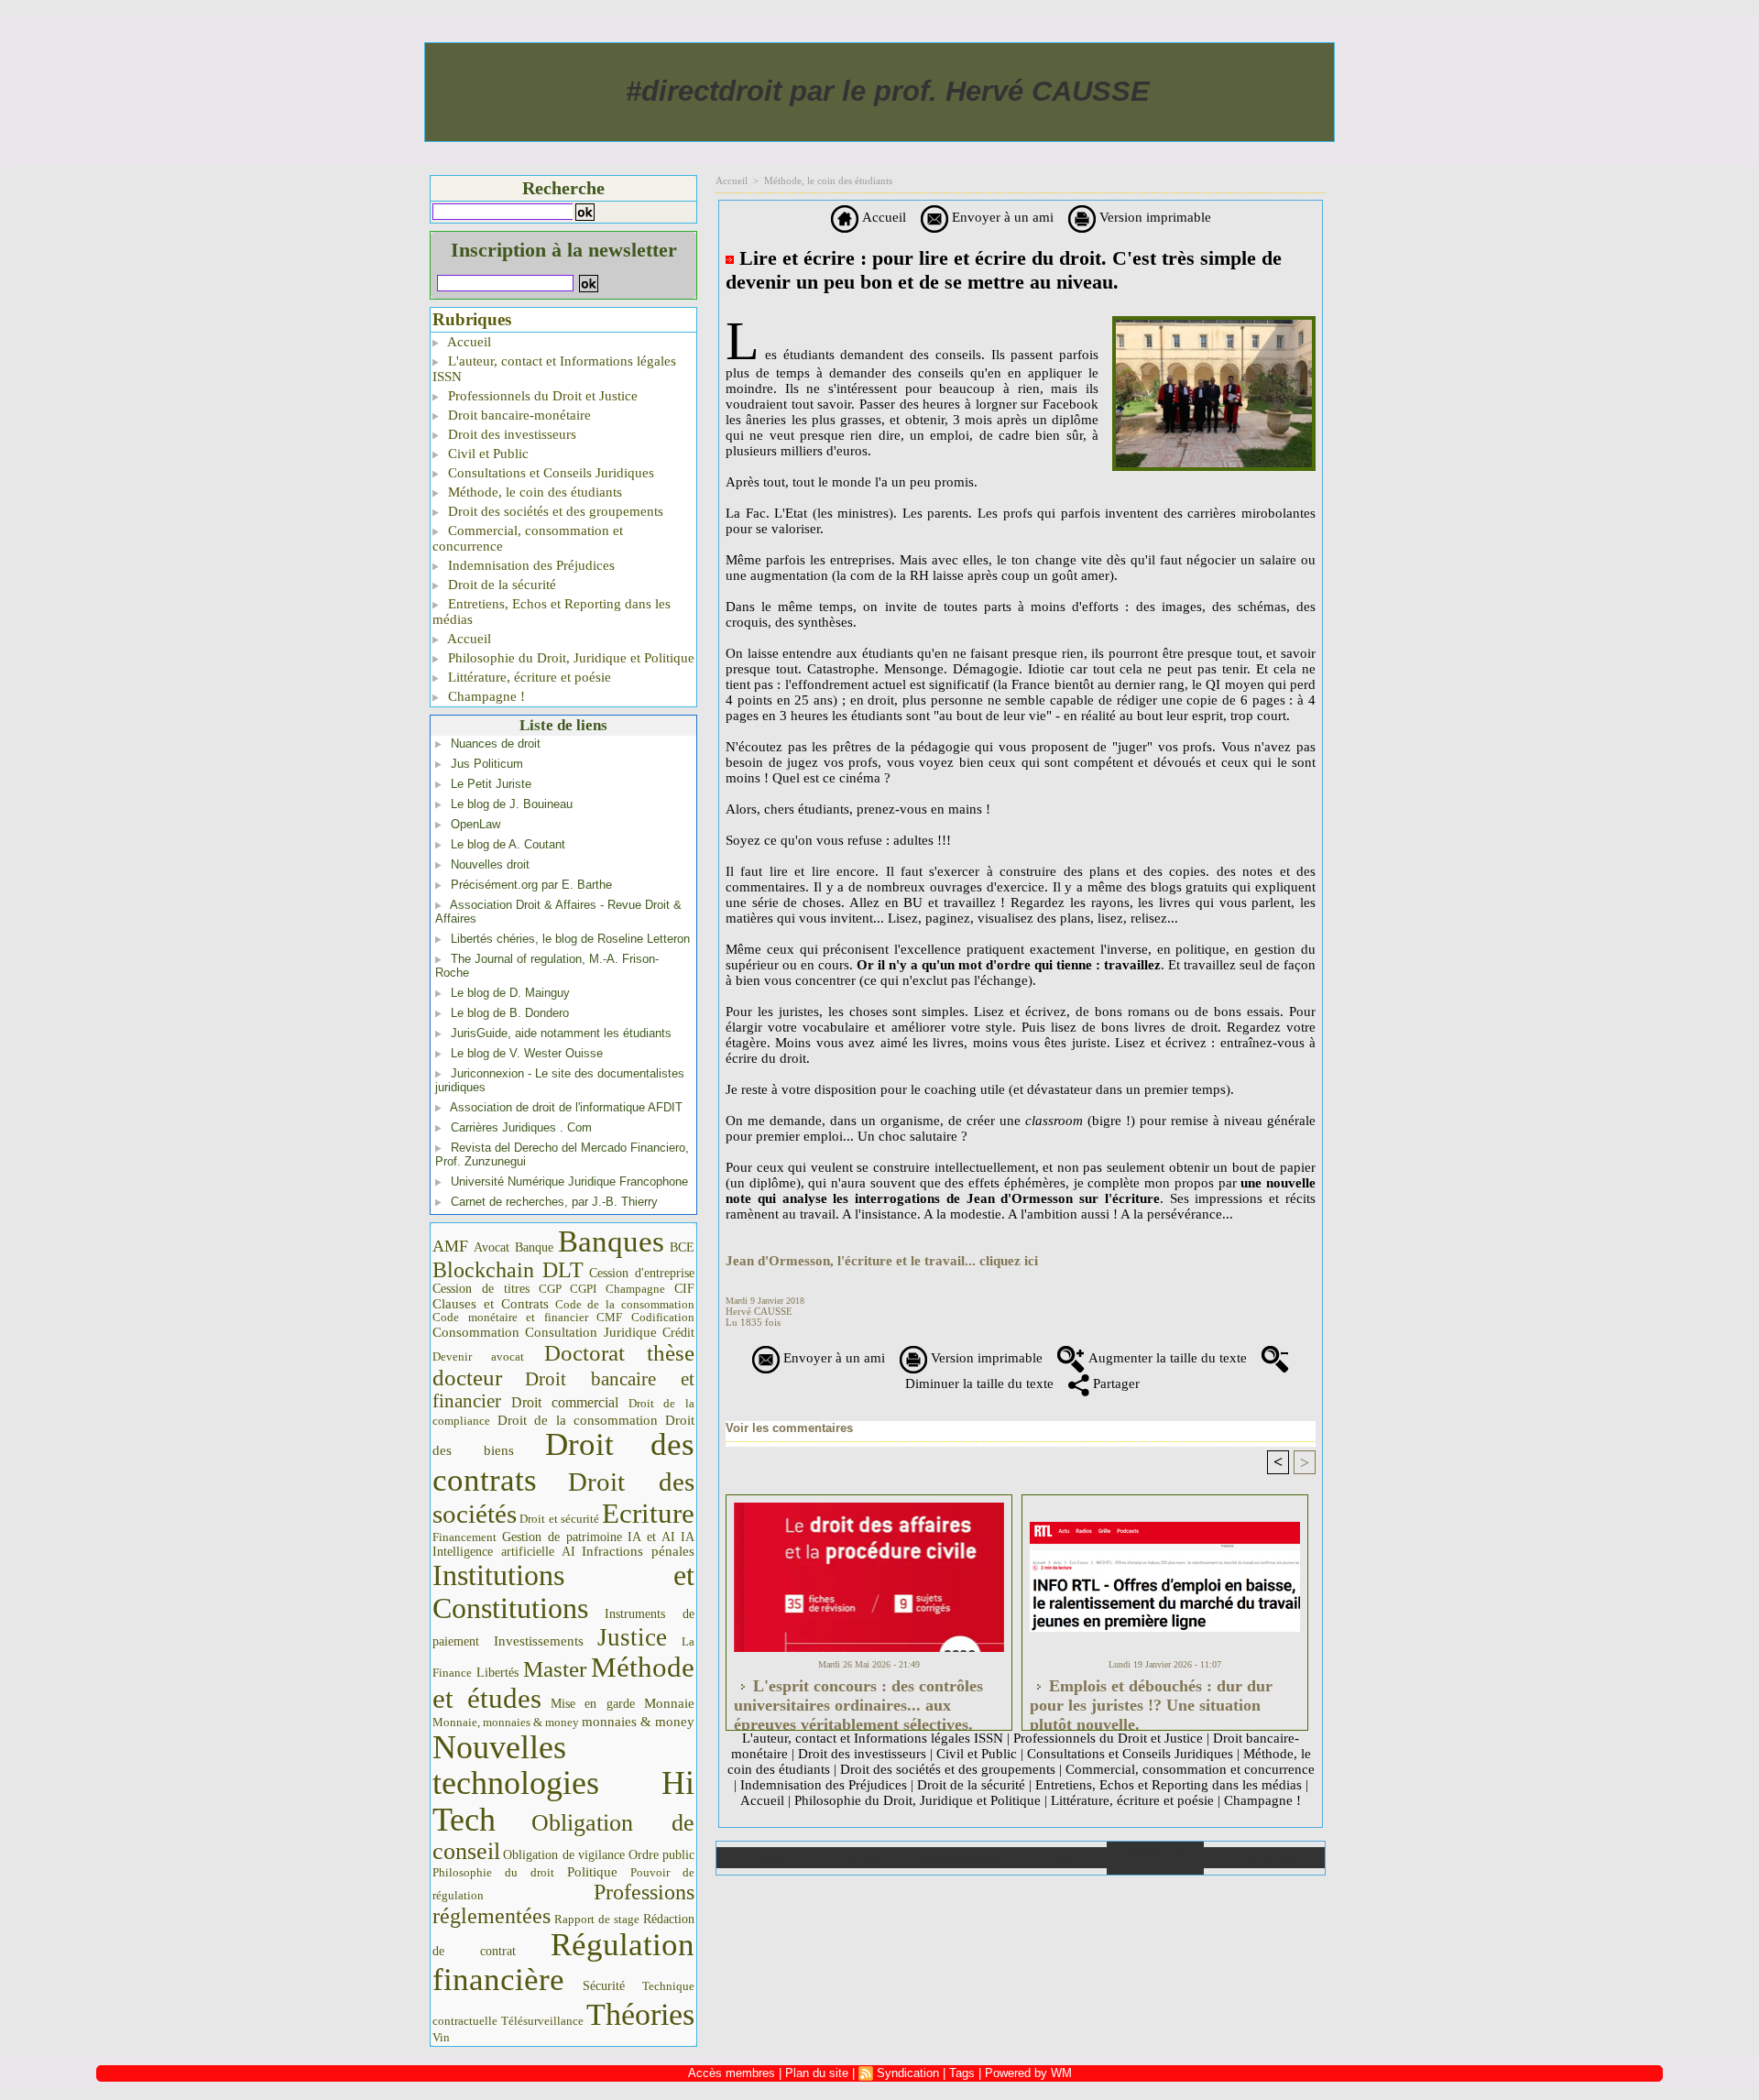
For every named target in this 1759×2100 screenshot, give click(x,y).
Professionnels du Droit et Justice (541, 396)
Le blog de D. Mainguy (510, 993)
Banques (611, 1241)
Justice (632, 1637)
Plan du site (1264, 1858)
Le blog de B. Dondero (510, 1013)
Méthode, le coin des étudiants (533, 492)
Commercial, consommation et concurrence (528, 538)
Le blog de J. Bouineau (512, 804)
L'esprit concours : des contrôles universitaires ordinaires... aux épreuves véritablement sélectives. (858, 1700)
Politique (592, 1872)
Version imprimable (1153, 217)
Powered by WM (1028, 2073)
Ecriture (648, 1514)
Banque (534, 1247)
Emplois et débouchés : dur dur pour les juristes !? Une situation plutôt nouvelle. (1151, 1700)
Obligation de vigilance (564, 1855)
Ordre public (661, 1855)
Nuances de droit (496, 744)
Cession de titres (481, 1288)
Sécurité (604, 1985)
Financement (464, 1537)
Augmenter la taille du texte (1166, 1358)
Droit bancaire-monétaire (518, 415)
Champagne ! (485, 696)
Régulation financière (563, 1962)
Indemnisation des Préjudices (530, 565)
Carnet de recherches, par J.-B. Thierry (554, 1202)
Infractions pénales (638, 1551)
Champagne (635, 1289)
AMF (450, 1246)
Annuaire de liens (1155, 1858)
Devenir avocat (478, 1357)
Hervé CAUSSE (759, 1311)
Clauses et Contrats (491, 1304)
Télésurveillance (542, 2021)
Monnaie (669, 1703)
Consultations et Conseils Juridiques (549, 473)
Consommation (476, 1332)
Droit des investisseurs (510, 434)
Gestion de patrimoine (562, 1537)
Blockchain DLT (508, 1270)
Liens (1058, 1858)
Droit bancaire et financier (563, 1390)
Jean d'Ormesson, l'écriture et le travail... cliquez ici (882, 1261)
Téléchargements (960, 1858)
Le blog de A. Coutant (508, 844)
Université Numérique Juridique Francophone (569, 1181)
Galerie (863, 1858)
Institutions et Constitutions (563, 1591)
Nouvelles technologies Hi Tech (563, 1783)
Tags (962, 2073)
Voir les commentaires (789, 1428)
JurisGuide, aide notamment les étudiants (561, 1033)
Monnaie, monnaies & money (506, 1722)
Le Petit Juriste (491, 784)
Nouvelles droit (490, 864)
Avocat (492, 1247)
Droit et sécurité (559, 1519)
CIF (684, 1289)
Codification (663, 1317)
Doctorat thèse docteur (563, 1365)
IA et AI (651, 1537)
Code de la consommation (625, 1304)
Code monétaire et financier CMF (527, 1317)
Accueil (468, 342)
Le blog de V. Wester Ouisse (527, 1053)
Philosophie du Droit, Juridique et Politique (569, 658)
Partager (1114, 1384)
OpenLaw (475, 824)
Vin (441, 2037)
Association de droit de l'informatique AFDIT (566, 1107)
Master (555, 1668)
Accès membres (732, 2073)
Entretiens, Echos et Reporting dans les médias (552, 612)
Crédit (678, 1333)
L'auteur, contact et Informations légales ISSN (554, 369)
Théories (640, 2014)
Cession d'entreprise (642, 1273)
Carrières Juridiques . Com (521, 1127)
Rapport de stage (597, 1920)
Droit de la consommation (578, 1420)
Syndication (908, 2073)
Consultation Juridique (591, 1332)
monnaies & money (638, 1722)
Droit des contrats (563, 1462)
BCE (682, 1247)
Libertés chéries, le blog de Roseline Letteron (570, 939)
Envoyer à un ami (1001, 217)
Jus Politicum (487, 764)
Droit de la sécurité (500, 585)
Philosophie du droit (493, 1873)
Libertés (497, 1673)
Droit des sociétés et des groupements (554, 511)
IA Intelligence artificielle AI (563, 1544)
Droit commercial (565, 1402)
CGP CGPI (568, 1289)
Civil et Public (486, 454)
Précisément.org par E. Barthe (531, 885)
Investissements (539, 1641)
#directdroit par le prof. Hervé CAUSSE (888, 91)
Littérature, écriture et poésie (528, 677)
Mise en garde (593, 1704)
